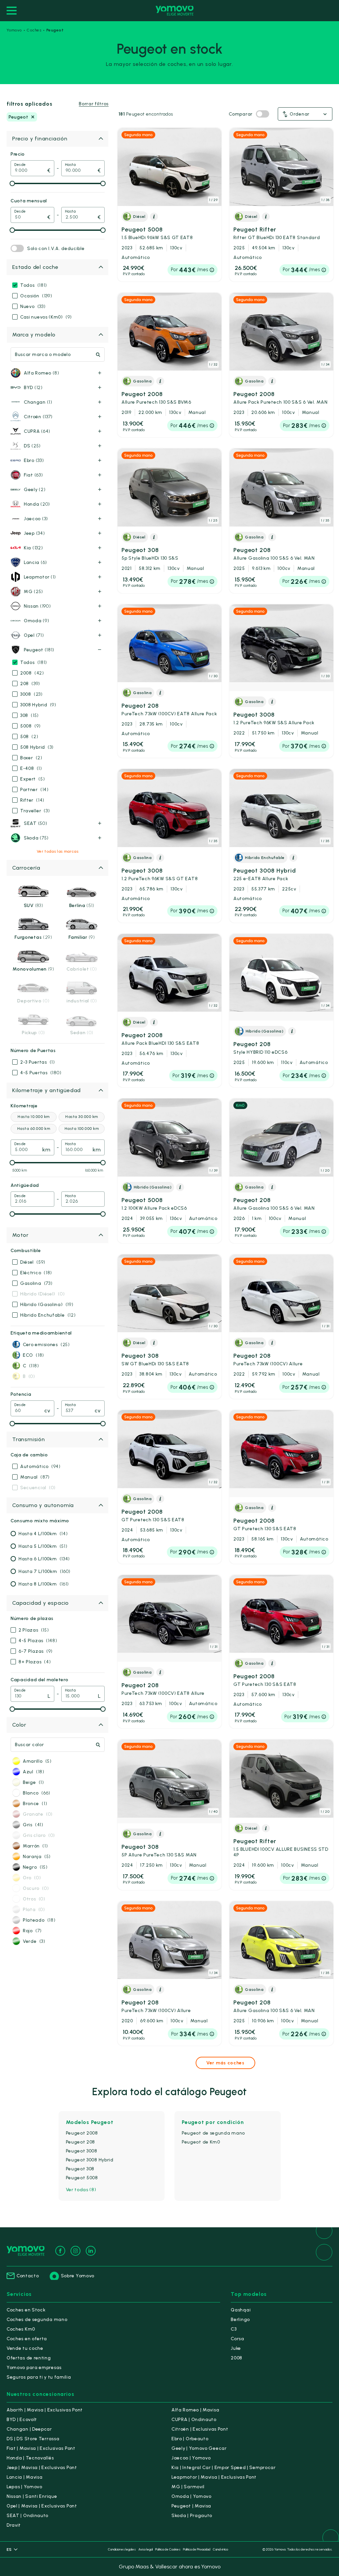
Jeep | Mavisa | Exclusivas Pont (42, 2468)
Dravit (14, 2525)
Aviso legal (145, 2549)
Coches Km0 (21, 2329)
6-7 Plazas (36, 1651)
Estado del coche (35, 267)
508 (29, 737)
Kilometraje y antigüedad (47, 1090)
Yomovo (14, 30)
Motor (21, 1235)
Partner (34, 790)
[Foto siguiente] (215, 167)
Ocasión (36, 296)
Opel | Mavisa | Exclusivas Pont (42, 2506)
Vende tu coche (25, 2348)
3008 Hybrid (38, 705)
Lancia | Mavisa (25, 2477)
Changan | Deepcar (29, 2429)
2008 (32, 673)
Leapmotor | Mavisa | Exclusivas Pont (214, 2477)
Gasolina (36, 1283)
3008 (31, 694)
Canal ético (220, 2549)
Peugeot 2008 (156, 398)
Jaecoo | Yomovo (191, 2458)
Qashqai (241, 2310)
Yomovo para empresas (34, 2368)
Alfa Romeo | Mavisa (195, 2410)
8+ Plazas (35, 1662)
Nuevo (33, 306)
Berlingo (240, 2320)
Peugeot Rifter (277, 233)
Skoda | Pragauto (192, 2516)
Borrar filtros (94, 104)
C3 (234, 2329)
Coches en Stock (26, 2310)
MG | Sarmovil (188, 2487)
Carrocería (26, 868)
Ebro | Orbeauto (190, 2439)
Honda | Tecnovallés (30, 2458)
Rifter (32, 800)
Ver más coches (225, 2063)
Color (19, 1725)
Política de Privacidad (197, 2549)
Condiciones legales (122, 2549)
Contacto (28, 2276)
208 (30, 684)
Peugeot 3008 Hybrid (265, 874)
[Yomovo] (175, 11)
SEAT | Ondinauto (27, 2516)
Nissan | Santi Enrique (32, 2496)
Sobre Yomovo (78, 2276)
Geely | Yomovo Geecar (199, 2448)
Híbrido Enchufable (48, 1315)
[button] (305, 114)
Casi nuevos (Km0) (46, 317)
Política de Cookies (168, 2549)
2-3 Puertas (38, 1062)
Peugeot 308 (150, 554)
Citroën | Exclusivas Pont (200, 2429)
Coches (34, 30)
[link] (169, 205)
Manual (35, 1477)
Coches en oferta (27, 2339)
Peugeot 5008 (157, 233)
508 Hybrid (37, 747)
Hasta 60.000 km (34, 1129)
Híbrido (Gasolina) (47, 1305)
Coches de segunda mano (37, 2320)
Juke (236, 2348)
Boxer (31, 758)
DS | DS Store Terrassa (33, 2439)
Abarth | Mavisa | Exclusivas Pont (45, 2410)
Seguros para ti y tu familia (39, 2377)
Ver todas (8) (81, 2190)
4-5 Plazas (38, 1641)
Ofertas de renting (29, 2358)
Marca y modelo (34, 335)
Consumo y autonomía (43, 1505)
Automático (40, 1466)
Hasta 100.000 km (82, 1129)
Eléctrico (36, 1273)
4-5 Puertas (41, 1073)
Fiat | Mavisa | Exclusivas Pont (41, 2448)
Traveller (35, 811)
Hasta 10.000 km (33, 1117)
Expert (32, 779)
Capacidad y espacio (41, 1603)
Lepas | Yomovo (24, 2487)
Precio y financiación (40, 139)
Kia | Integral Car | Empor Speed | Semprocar (224, 2468)
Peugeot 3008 (274, 718)
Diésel (33, 1262)
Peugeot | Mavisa (191, 2506)
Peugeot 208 (274, 554)
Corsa (238, 2339)
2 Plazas (34, 1630)
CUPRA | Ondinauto (194, 2420)
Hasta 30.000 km (81, 1117)
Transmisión (29, 1439)
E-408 (31, 768)
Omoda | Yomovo (192, 2496)
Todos (34, 285)
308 (29, 715)
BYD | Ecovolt (22, 2420)
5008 (30, 726)
